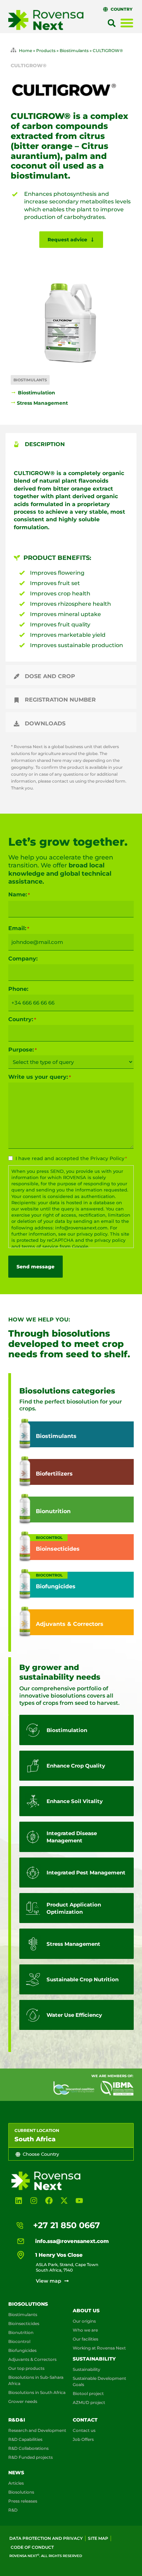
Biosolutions (28, 2304)
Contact (85, 2420)
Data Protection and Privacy (46, 2538)
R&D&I (17, 2420)
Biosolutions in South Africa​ (37, 2392)
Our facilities (85, 2339)
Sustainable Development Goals (99, 2381)
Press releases (23, 2501)
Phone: (18, 989)
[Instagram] (34, 2201)
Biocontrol (19, 2341)
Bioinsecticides (24, 2323)
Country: (22, 1019)
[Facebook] (49, 2201)
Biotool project (88, 2393)
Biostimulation (37, 393)
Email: (19, 928)
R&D (13, 2510)
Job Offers (83, 2439)
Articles (16, 2483)
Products (46, 51)
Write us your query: (40, 1077)
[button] (112, 23)
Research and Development (37, 2430)
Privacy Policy (107, 1158)
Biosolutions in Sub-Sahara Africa (36, 2380)
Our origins (84, 2321)
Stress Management (42, 403)
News (16, 2473)
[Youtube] (79, 2201)
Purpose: (23, 1050)
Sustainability (94, 2359)
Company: (23, 959)
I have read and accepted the (71, 1158)
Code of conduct (32, 2547)
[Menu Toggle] (127, 23)
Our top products (26, 2368)
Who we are (85, 2330)
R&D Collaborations (28, 2448)
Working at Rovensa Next (99, 2348)
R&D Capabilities (25, 2439)
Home (26, 51)
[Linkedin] (19, 2201)
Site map (98, 2538)
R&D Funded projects (31, 2457)
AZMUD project (89, 2402)
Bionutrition (21, 2332)
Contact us (84, 2430)
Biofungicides (22, 2350)
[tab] (71, 443)
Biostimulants (74, 51)
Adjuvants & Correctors (32, 2359)
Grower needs (23, 2401)
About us (86, 2311)
